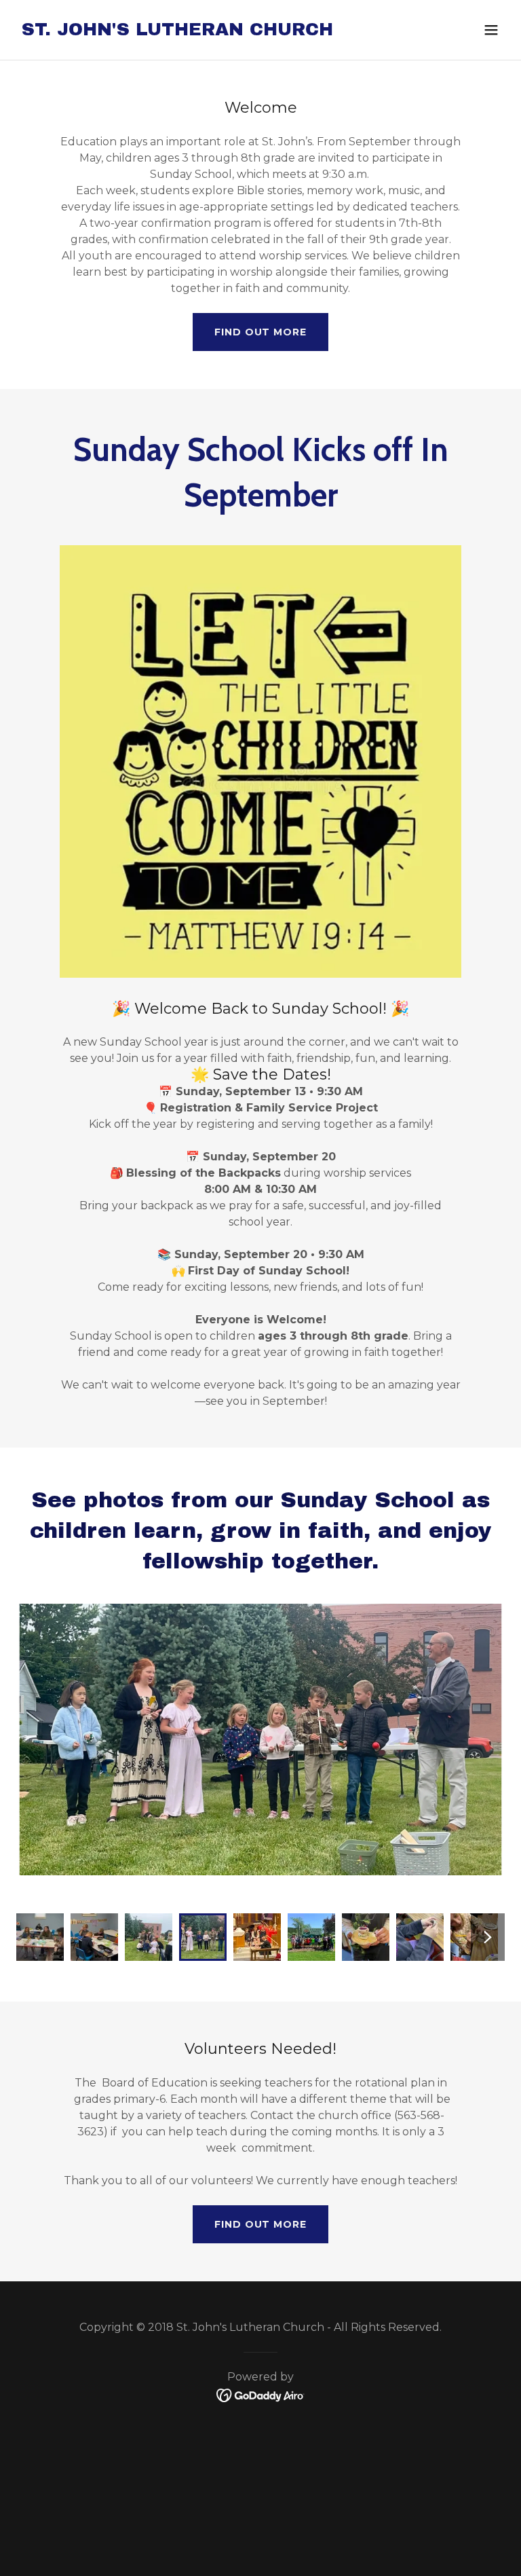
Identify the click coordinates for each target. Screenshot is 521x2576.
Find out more (260, 332)
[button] (491, 30)
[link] (177, 32)
